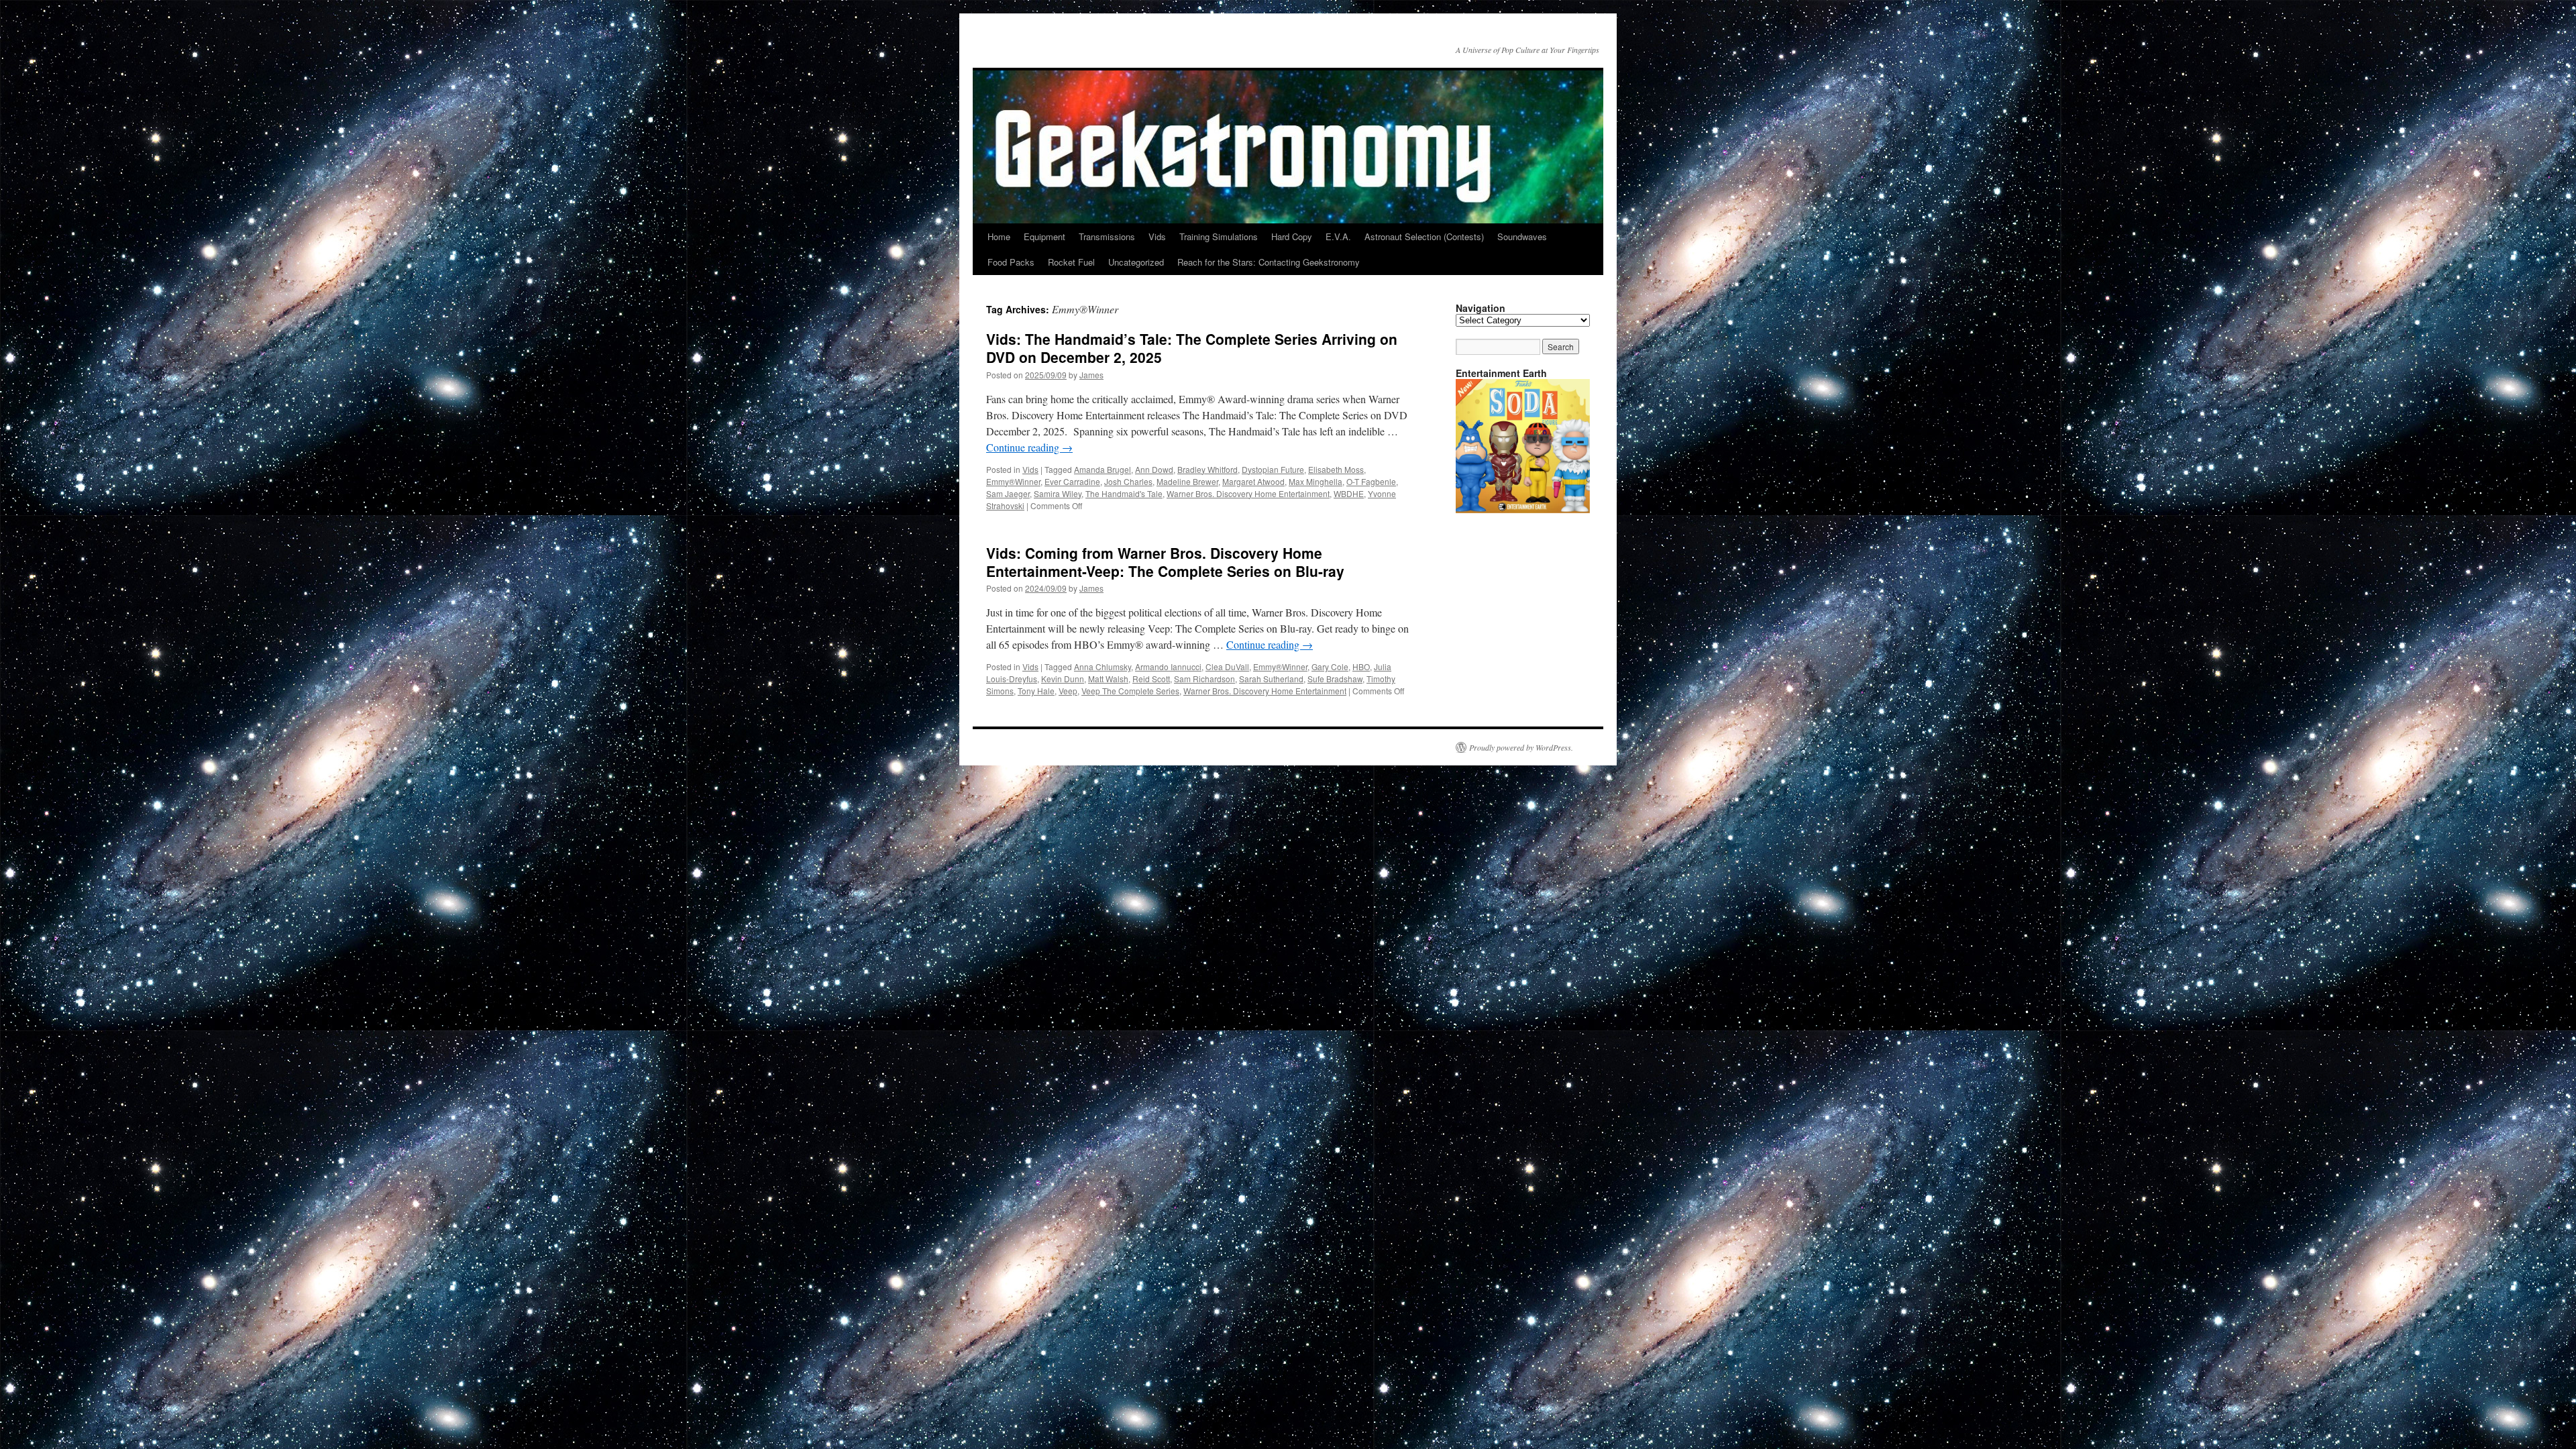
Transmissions (1107, 236)
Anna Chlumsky (1103, 666)
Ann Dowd (1154, 469)
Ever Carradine (1072, 481)
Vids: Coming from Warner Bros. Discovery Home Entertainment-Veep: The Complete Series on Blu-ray (1165, 562)
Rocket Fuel (1071, 262)
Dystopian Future (1273, 469)
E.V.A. (1338, 236)
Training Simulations (1219, 236)
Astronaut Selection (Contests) (1424, 236)
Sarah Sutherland (1271, 679)
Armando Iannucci (1168, 666)
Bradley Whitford (1207, 469)
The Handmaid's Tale (1124, 493)
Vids (1157, 236)
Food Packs (1011, 262)
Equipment (1044, 236)
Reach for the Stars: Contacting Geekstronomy (1269, 262)
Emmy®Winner (1013, 481)
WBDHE (1349, 493)
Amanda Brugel (1103, 469)
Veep (1068, 691)
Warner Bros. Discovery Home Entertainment (1248, 493)
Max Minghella (1316, 481)
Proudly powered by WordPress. (1521, 747)
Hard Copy (1292, 236)
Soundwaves (1522, 236)
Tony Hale (1036, 691)
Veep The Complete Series (1130, 691)
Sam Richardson (1204, 679)
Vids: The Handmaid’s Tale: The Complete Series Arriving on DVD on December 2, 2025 (1192, 348)
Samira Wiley (1058, 493)
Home (999, 236)
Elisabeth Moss (1336, 469)
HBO (1361, 666)
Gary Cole (1330, 666)
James (1091, 375)
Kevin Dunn (1063, 679)
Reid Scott (1151, 679)
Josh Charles (1128, 481)
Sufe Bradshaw (1335, 679)
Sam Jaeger (1008, 493)
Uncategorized (1136, 262)
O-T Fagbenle (1371, 481)
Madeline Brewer (1187, 481)
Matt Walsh (1108, 679)
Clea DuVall (1227, 666)
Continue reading (1029, 447)
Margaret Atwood (1253, 481)
